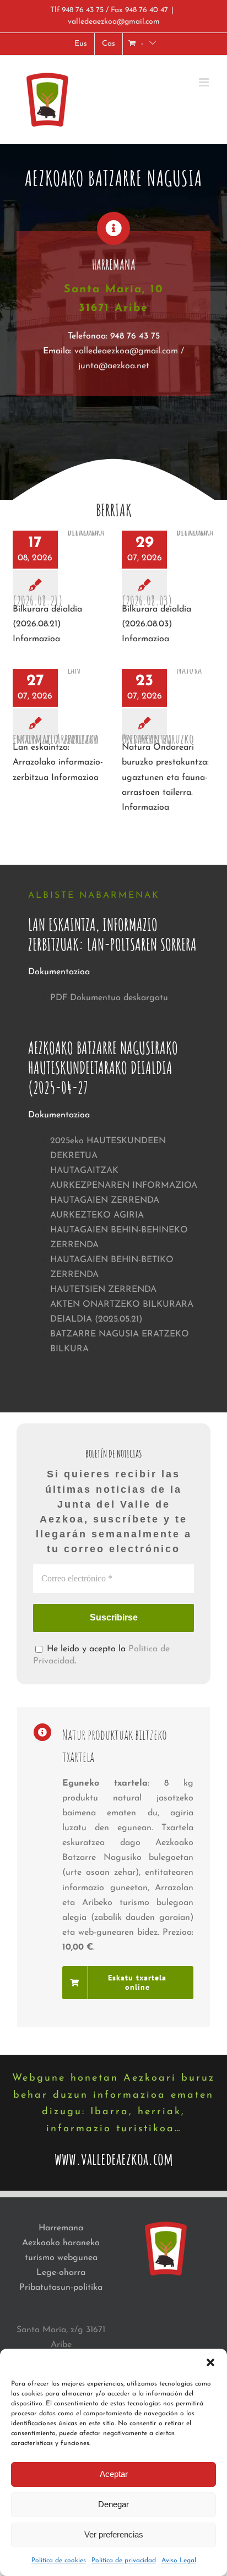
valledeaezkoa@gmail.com (114, 22)
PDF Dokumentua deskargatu (109, 998)
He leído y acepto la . (101, 1655)
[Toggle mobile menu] (205, 82)
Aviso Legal (179, 2561)
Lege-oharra (61, 2273)
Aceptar (114, 2474)
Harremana (61, 2228)
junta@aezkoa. (107, 366)
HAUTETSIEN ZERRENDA (103, 1290)
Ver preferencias (114, 2534)
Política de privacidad (124, 2561)
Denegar (113, 2504)
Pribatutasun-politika (61, 2288)
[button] (210, 2362)
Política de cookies (59, 2561)
